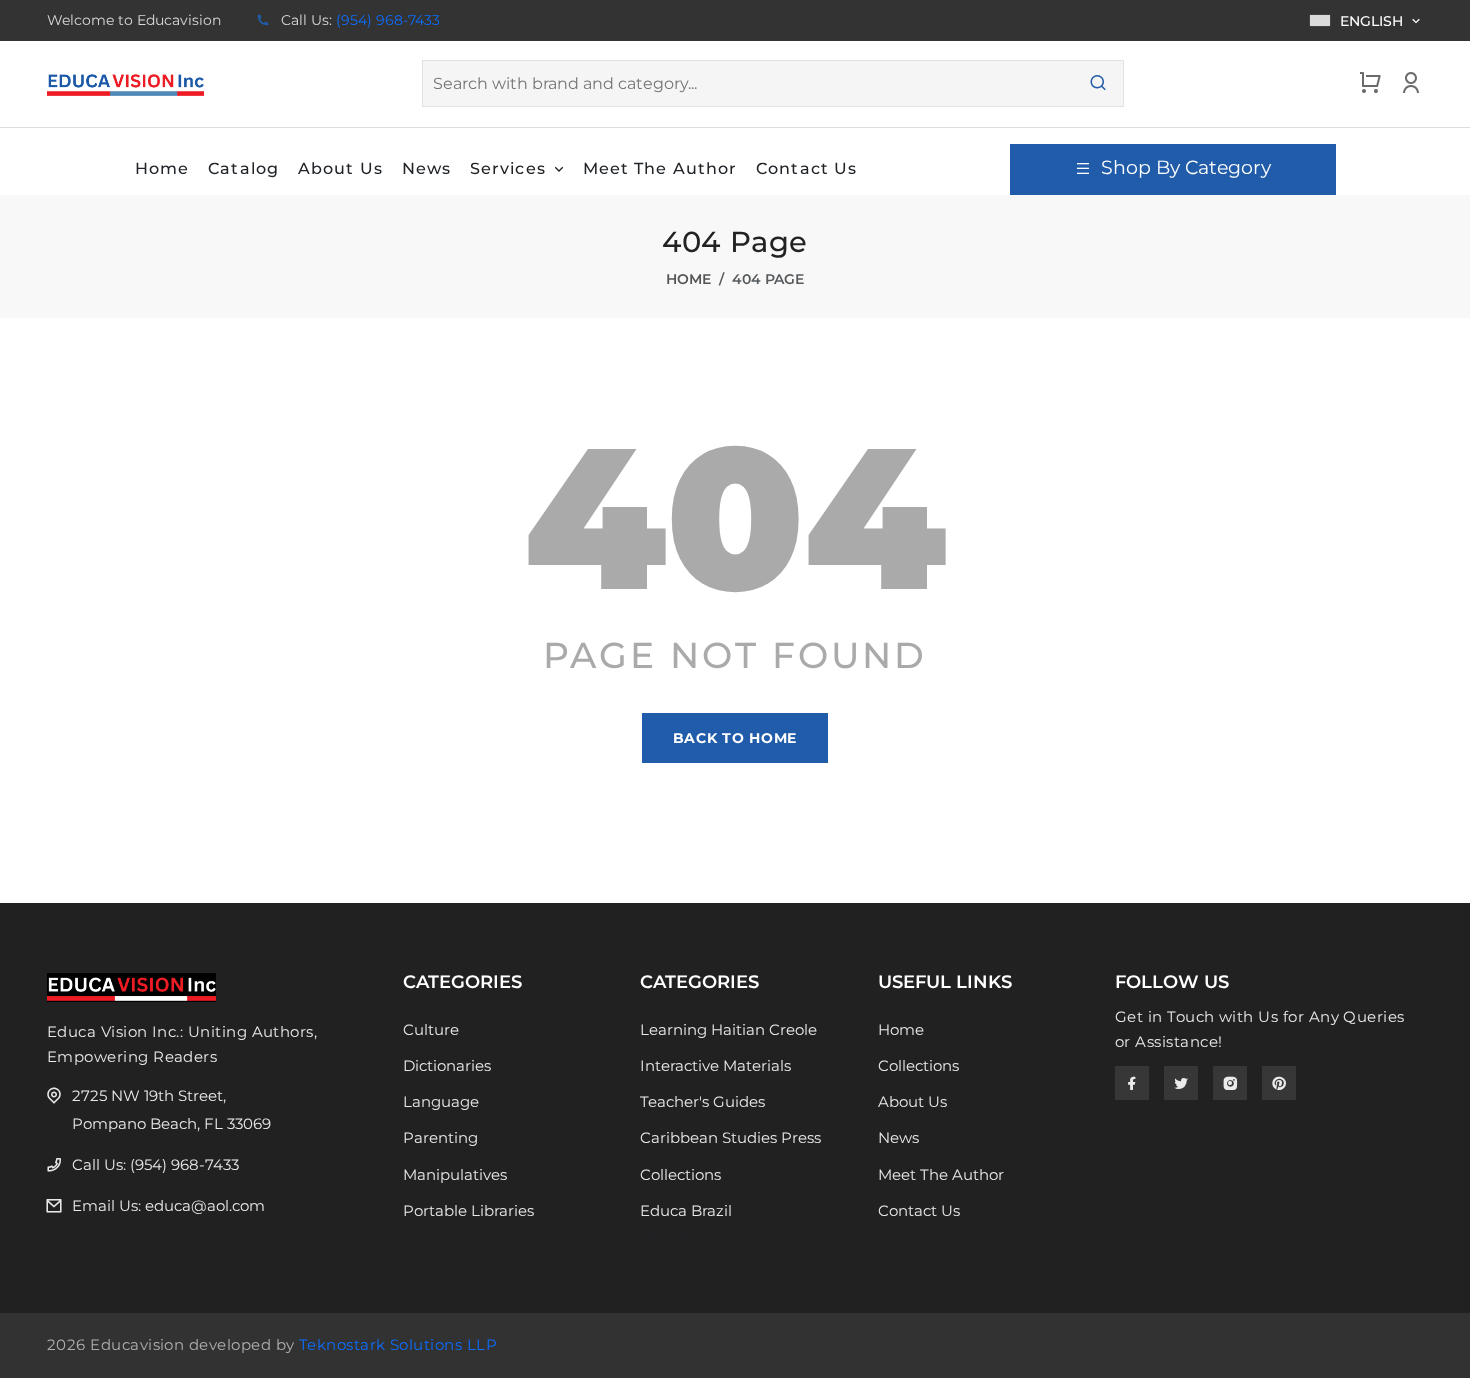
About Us (912, 1101)
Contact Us (919, 1210)
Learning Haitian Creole (728, 1029)
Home (688, 279)
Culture (431, 1029)
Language (441, 1101)
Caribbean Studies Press (730, 1137)
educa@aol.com (205, 1205)
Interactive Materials (715, 1065)
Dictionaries (447, 1065)
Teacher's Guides (702, 1101)
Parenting (440, 1137)
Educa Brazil (686, 1210)
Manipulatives (455, 1174)
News (898, 1137)
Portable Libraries (468, 1210)
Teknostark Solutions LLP (398, 1344)
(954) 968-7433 (388, 20)
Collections (680, 1174)
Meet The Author (941, 1174)
